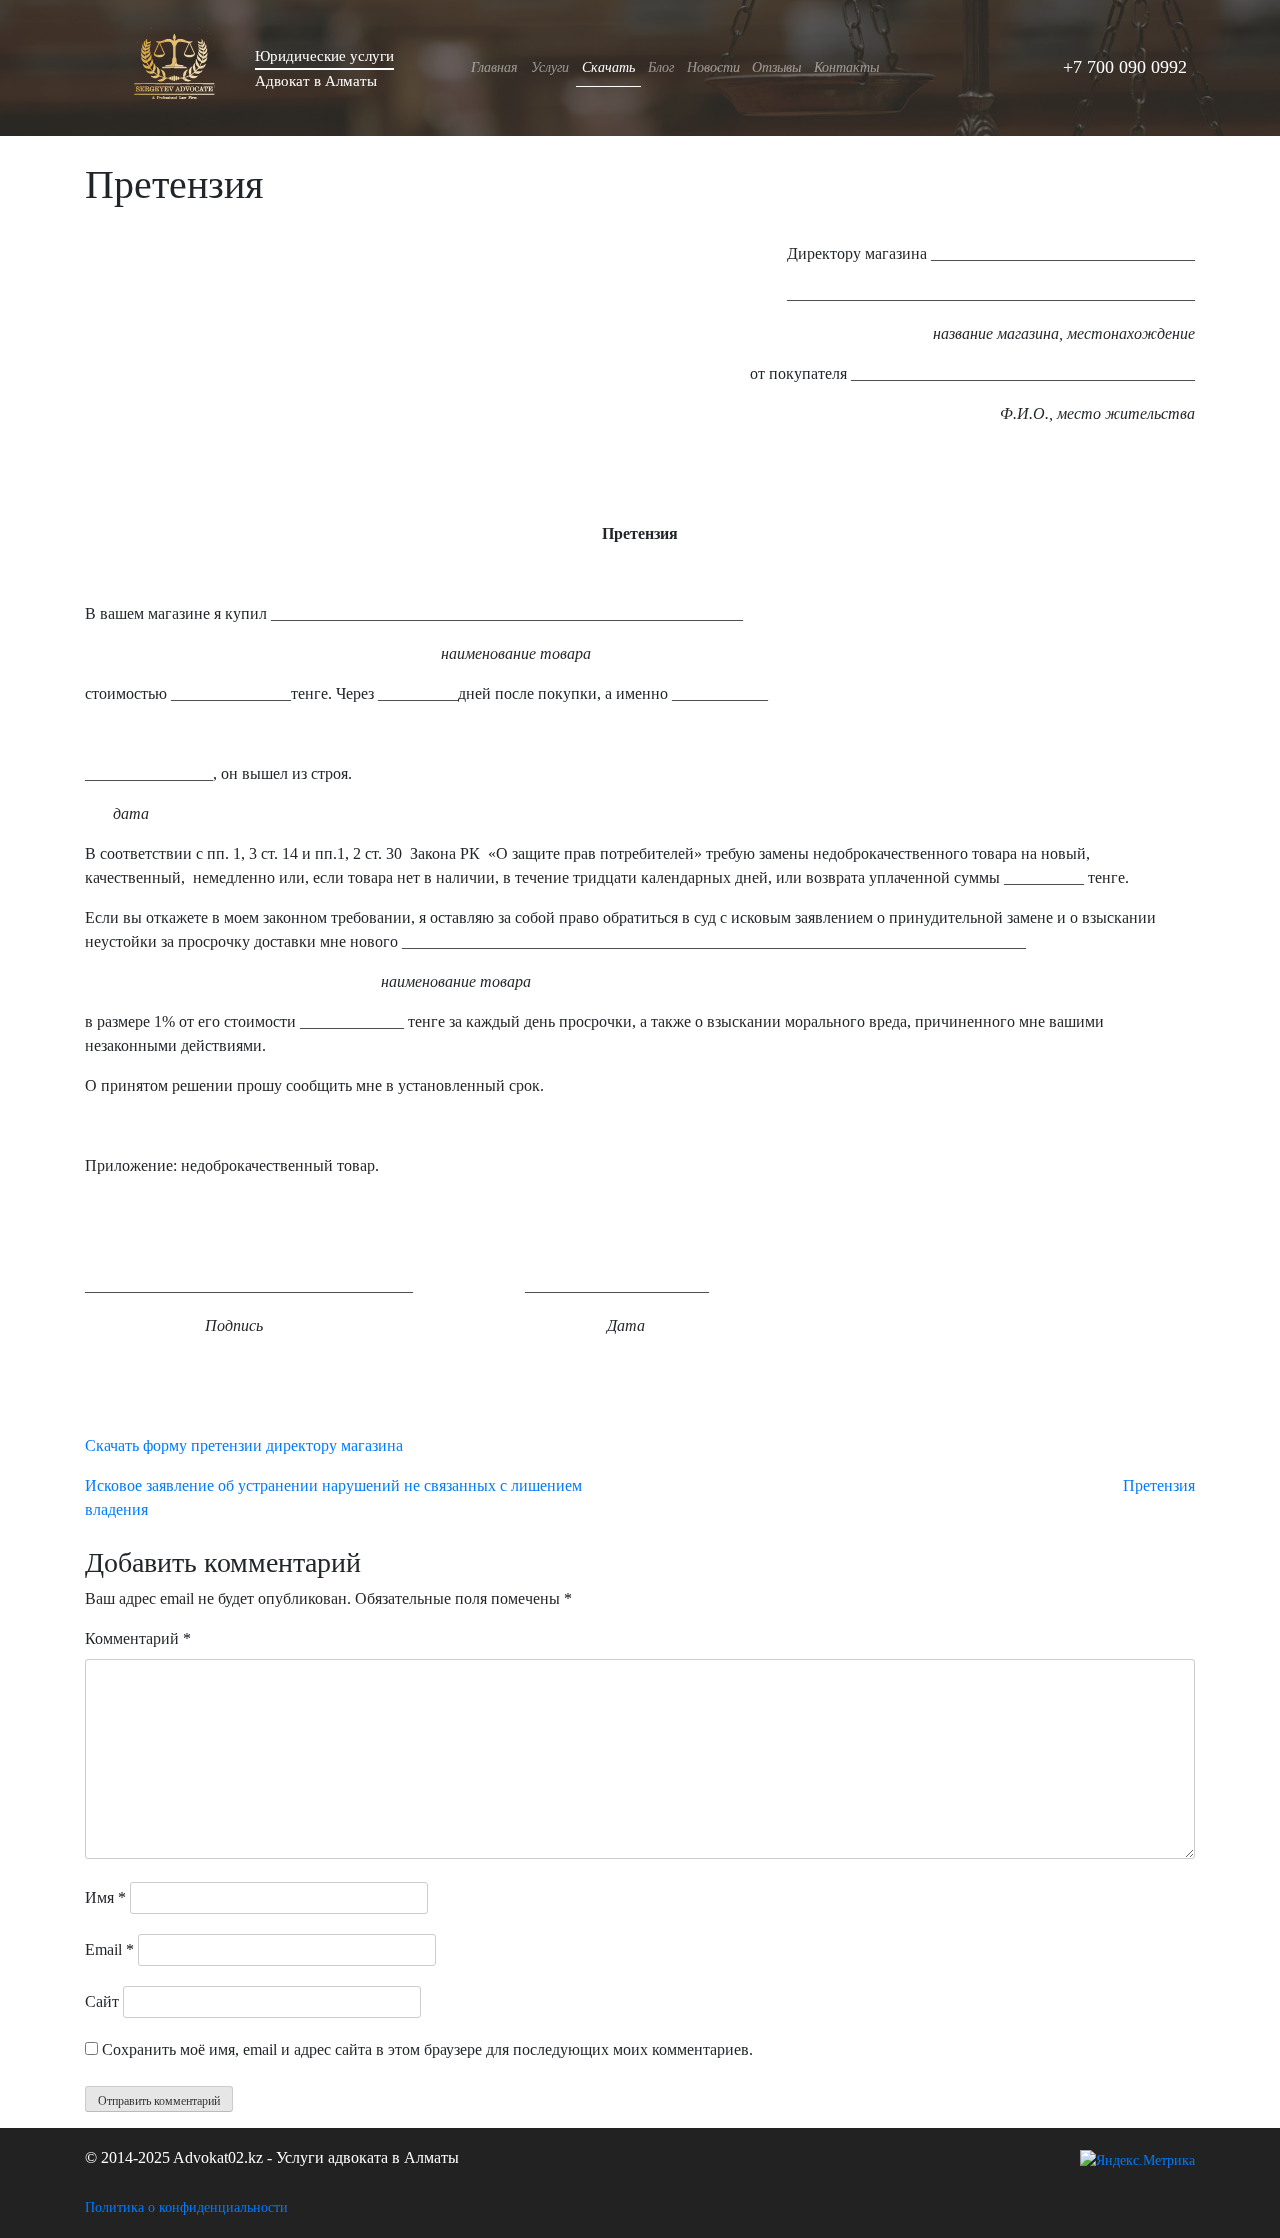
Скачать (608, 67)
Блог (661, 67)
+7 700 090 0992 (1125, 67)
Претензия (1159, 1485)
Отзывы (776, 67)
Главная (494, 67)
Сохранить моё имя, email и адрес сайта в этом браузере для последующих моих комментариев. (427, 2049)
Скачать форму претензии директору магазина (244, 1445)
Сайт (102, 2001)
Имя (105, 1897)
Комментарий (138, 1638)
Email (109, 1949)
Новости (713, 67)
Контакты (846, 67)
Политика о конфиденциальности (186, 2207)
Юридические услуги (324, 56)
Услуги (550, 67)
